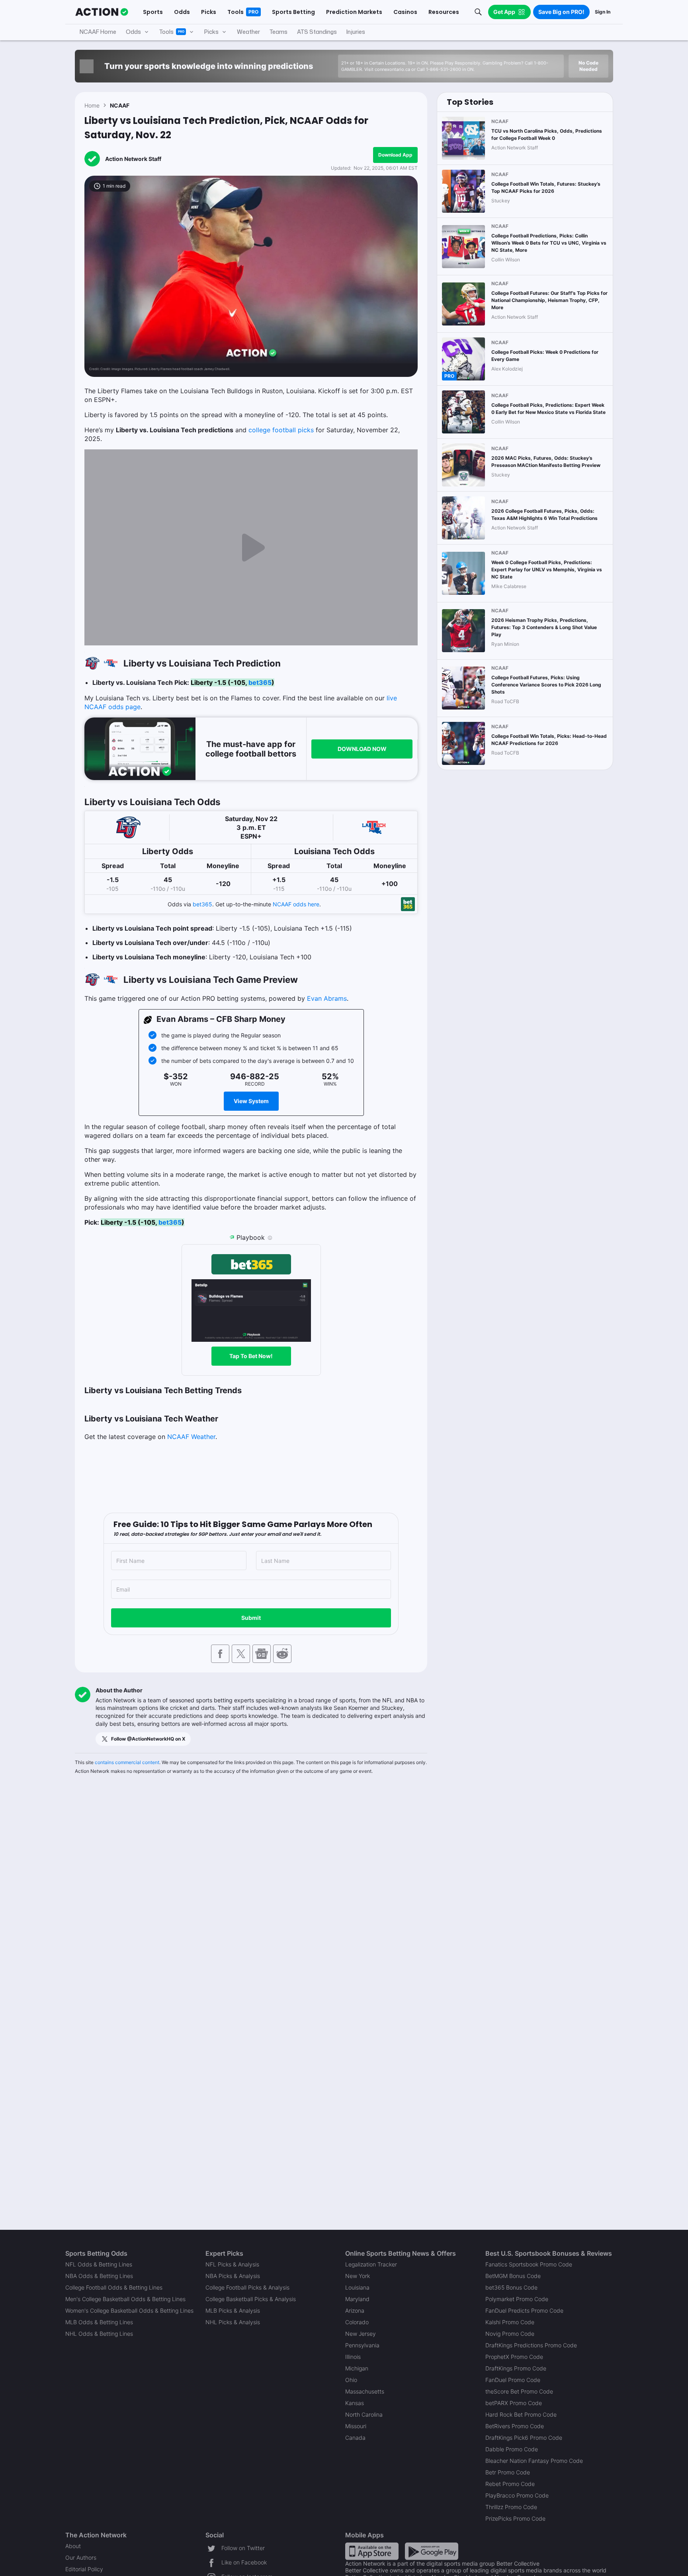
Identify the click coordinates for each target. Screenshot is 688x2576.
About (73, 2546)
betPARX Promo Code (514, 2403)
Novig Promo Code (510, 2334)
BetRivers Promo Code (515, 2426)
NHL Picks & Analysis (233, 2322)
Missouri (356, 2426)
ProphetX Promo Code (514, 2357)
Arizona (355, 2310)
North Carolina (364, 2414)
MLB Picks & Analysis (233, 2310)
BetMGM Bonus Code (513, 2276)
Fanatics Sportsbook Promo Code (529, 2264)
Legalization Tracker (371, 2264)
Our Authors (81, 2557)
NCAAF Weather (191, 1437)
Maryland (357, 2299)
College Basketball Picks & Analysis (251, 2299)
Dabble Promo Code (512, 2449)
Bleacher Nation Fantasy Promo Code (534, 2461)
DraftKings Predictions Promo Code (531, 2345)
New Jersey (361, 2334)
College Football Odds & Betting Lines (114, 2287)
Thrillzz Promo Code (511, 2507)
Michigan (357, 2368)
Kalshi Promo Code (510, 2322)
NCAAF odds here (296, 904)
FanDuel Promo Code (513, 2380)
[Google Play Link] (432, 2551)
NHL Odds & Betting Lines (99, 2334)
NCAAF (120, 105)
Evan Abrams (327, 998)
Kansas (355, 2403)
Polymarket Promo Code (517, 2299)
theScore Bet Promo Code (519, 2391)
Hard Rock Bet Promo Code (521, 2414)
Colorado (357, 2322)
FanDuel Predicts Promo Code (524, 2310)
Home (92, 105)
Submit (251, 1618)
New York (358, 2276)
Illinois (353, 2357)
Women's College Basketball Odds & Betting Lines (129, 2310)
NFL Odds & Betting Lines (99, 2264)
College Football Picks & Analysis (247, 2287)
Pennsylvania (362, 2345)
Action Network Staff (133, 159)
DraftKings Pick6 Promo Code (524, 2438)
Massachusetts (365, 2391)
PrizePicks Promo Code (515, 2518)
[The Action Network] (102, 12)
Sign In (603, 12)
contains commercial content (127, 1762)
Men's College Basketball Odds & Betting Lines (125, 2299)
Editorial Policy (84, 2569)
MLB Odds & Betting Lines (99, 2322)
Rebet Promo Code (510, 2484)
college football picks (281, 430)
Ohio (351, 2380)
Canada (355, 2438)
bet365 (260, 682)
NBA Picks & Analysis (233, 2276)
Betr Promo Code (508, 2472)
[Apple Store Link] (372, 2551)
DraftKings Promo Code (516, 2368)
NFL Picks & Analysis (232, 2264)
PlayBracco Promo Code (517, 2495)
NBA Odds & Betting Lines (99, 2276)
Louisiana (357, 2287)
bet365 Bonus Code (511, 2287)
